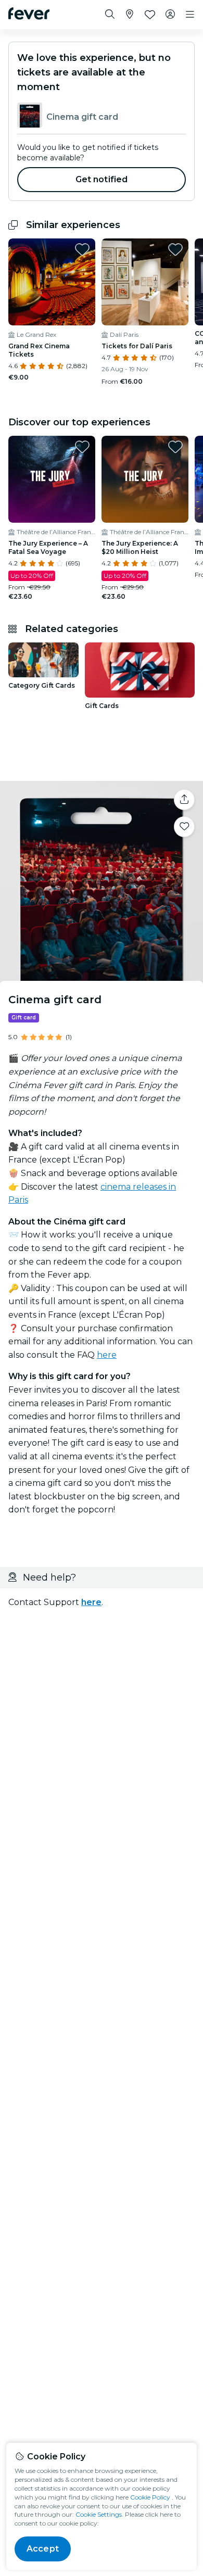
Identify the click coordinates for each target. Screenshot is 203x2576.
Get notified (102, 179)
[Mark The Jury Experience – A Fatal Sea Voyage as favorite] (82, 447)
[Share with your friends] (184, 800)
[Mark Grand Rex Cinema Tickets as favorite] (82, 249)
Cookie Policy (150, 2497)
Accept (43, 2549)
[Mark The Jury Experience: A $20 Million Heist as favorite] (175, 447)
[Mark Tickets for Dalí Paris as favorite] (175, 249)
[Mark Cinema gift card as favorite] (184, 827)
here (107, 1355)
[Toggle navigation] (190, 15)
